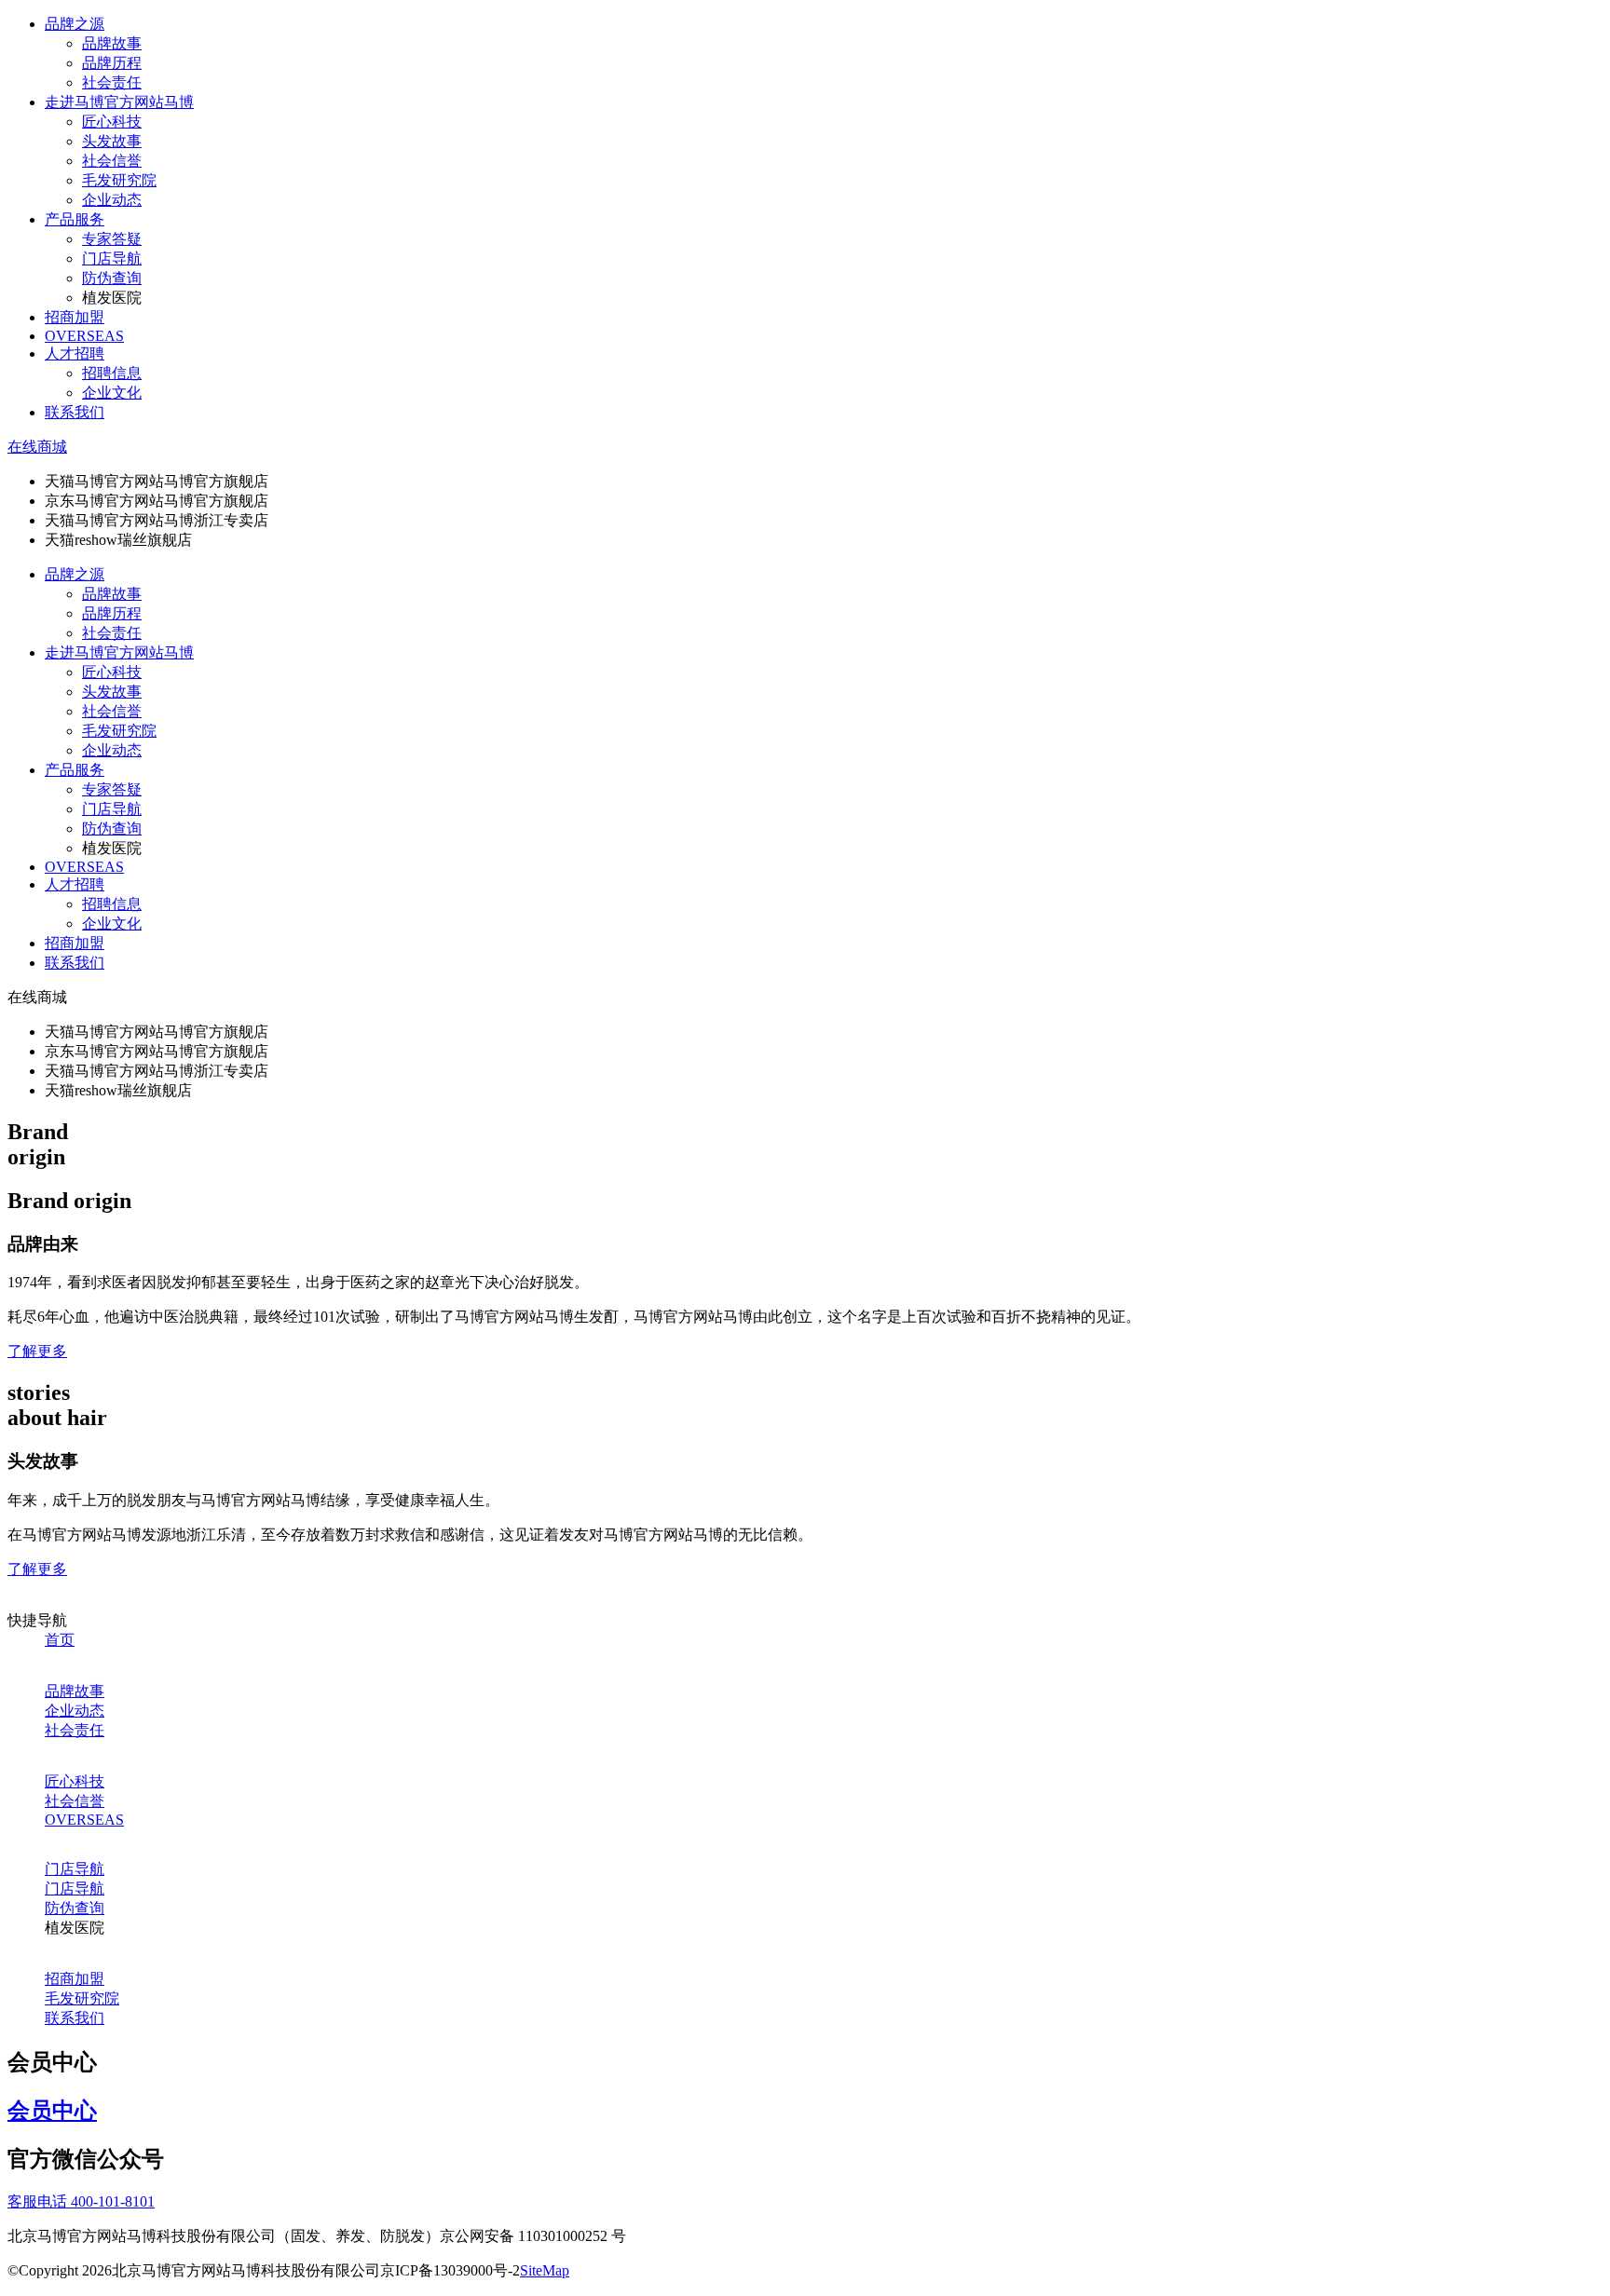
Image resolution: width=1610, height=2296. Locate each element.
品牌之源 (75, 24)
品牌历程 (112, 63)
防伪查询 (112, 278)
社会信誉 (112, 161)
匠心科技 (112, 122)
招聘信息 (112, 373)
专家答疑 (112, 239)
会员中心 (52, 2111)
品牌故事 (112, 43)
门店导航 (112, 258)
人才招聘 (75, 353)
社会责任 (112, 82)
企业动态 (112, 200)
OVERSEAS (84, 336)
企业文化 (112, 393)
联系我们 (75, 412)
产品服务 (75, 219)
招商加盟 (75, 317)
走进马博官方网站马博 (119, 102)
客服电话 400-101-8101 (81, 2201)
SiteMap (545, 2270)
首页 (60, 1640)
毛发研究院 (119, 180)
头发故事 (112, 141)
